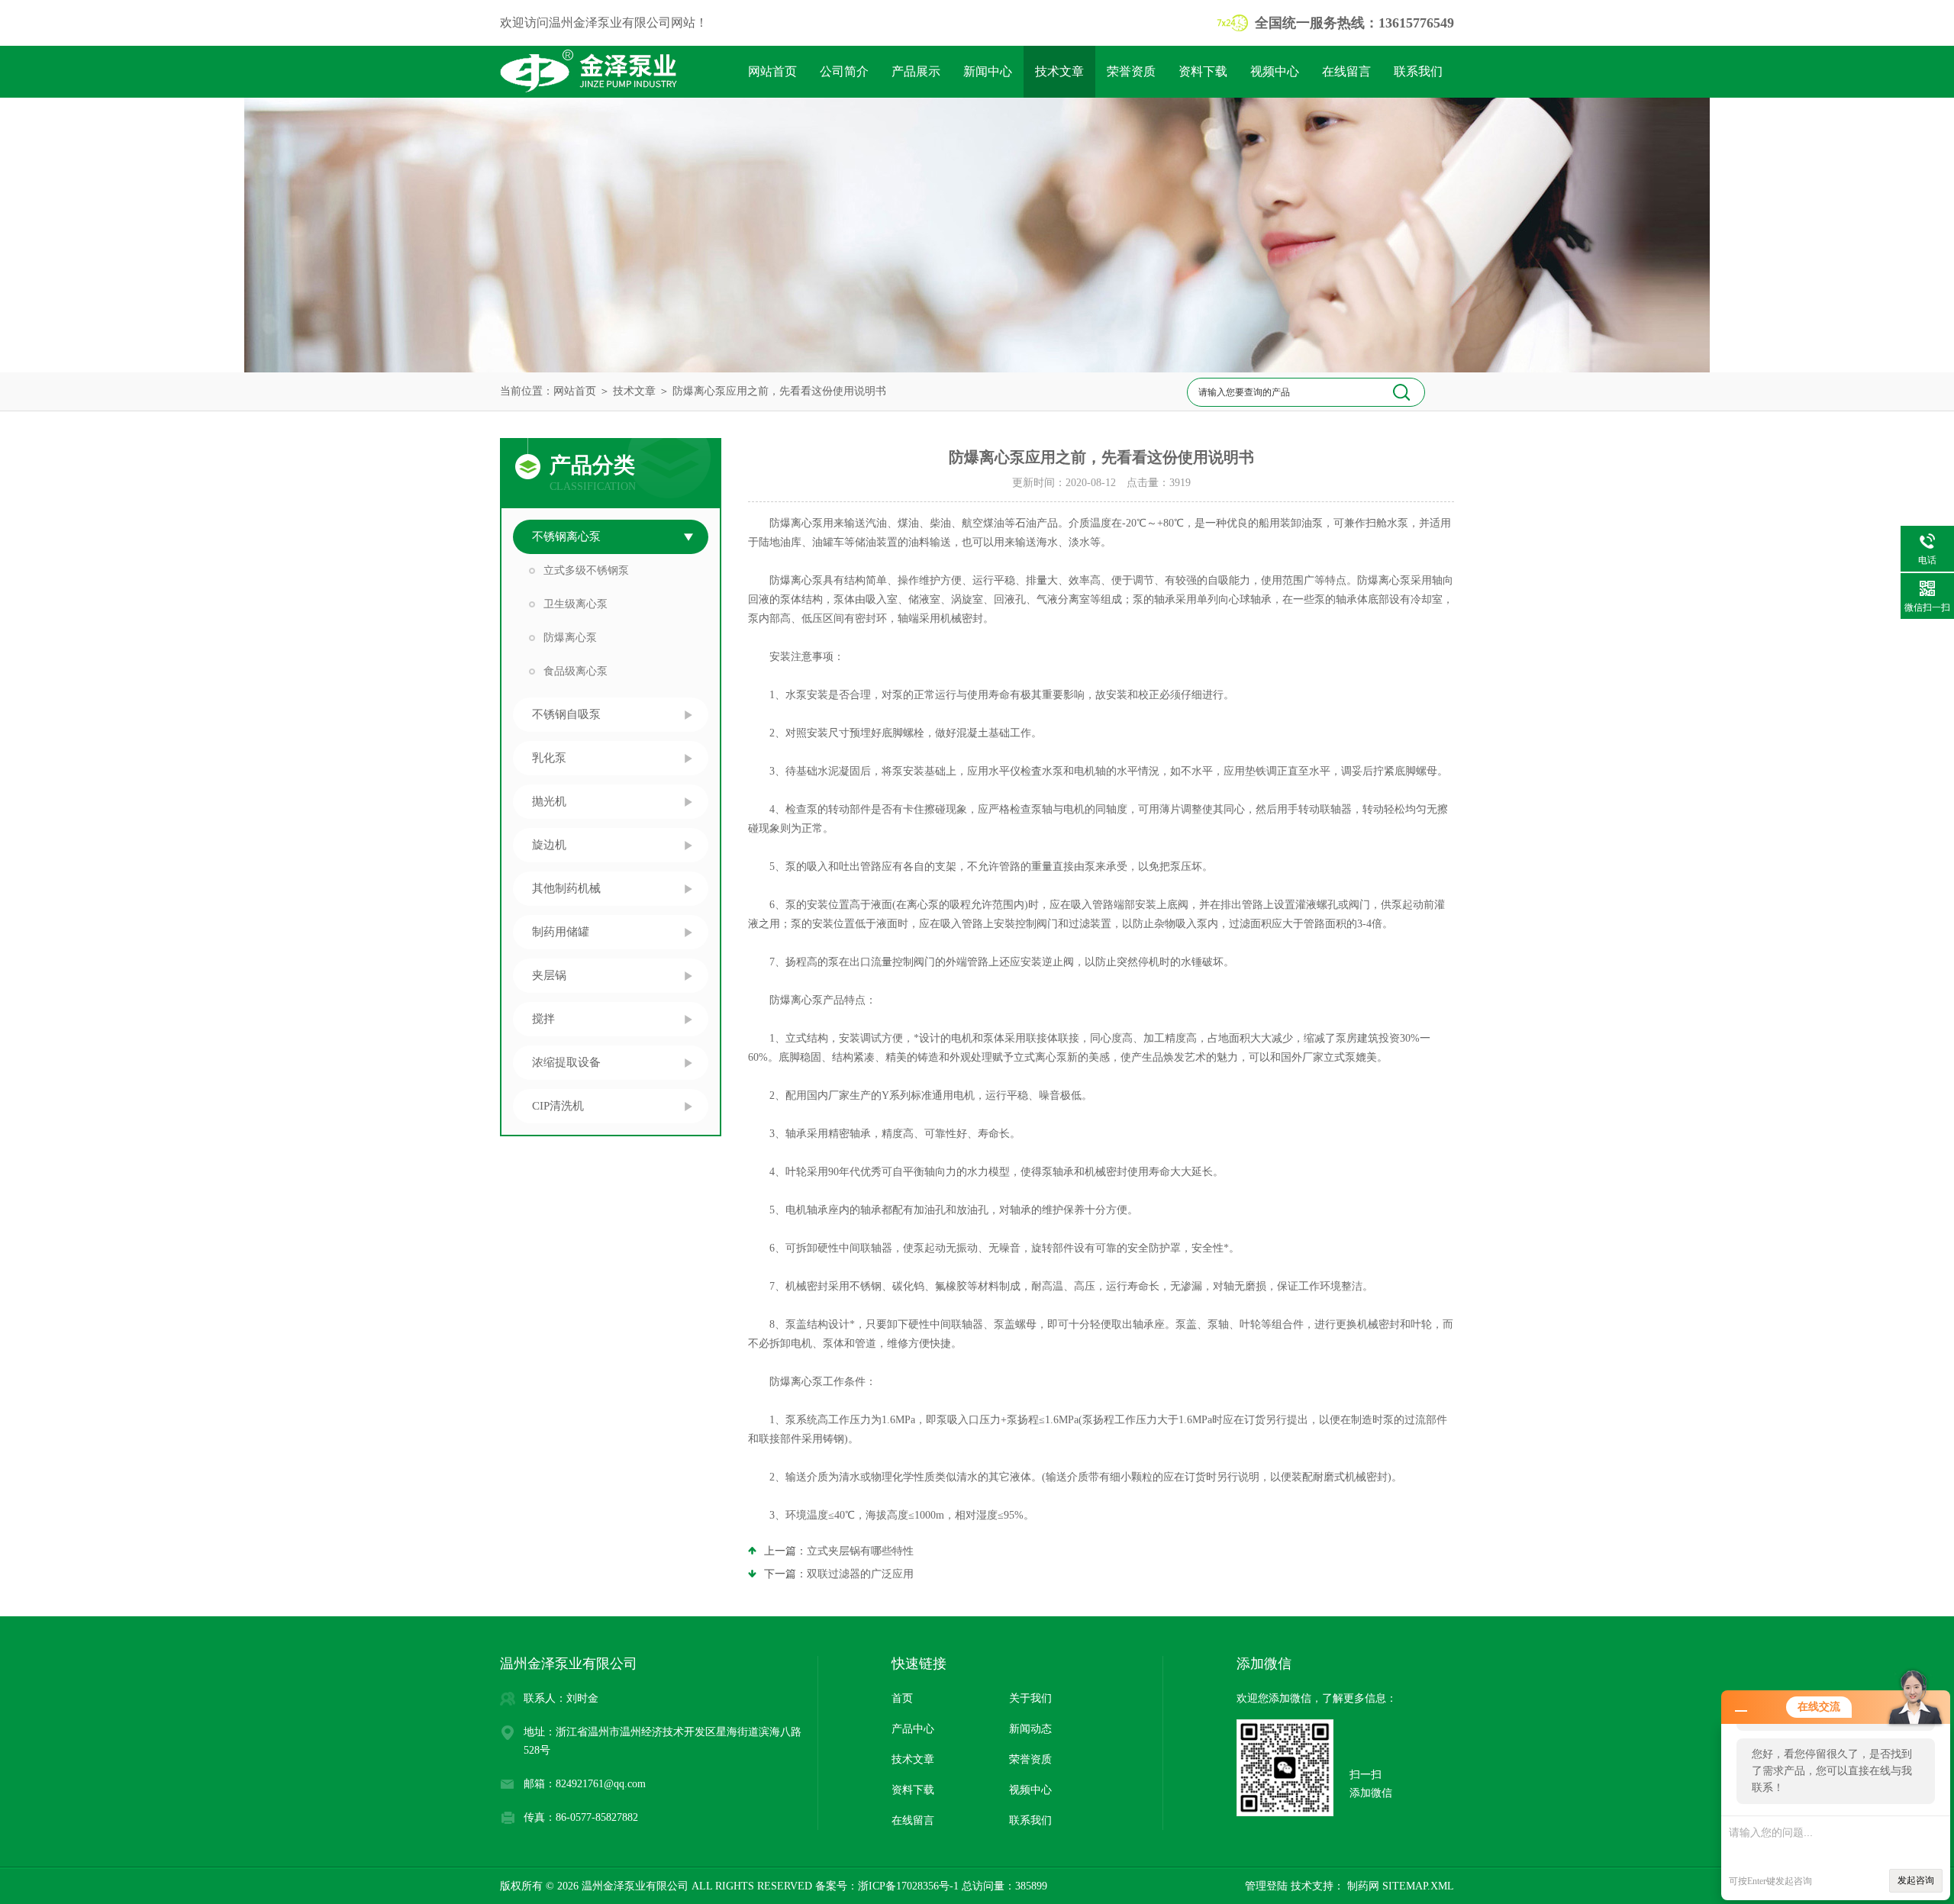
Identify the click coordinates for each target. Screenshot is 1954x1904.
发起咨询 (1916, 1880)
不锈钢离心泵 (566, 536)
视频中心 (1275, 71)
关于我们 (1030, 1698)
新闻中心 (988, 71)
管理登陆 (1266, 1886)
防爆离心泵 (570, 638)
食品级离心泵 (576, 671)
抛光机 (549, 801)
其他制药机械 (566, 888)
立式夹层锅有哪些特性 (860, 1551)
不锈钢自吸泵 (566, 714)
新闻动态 (1030, 1729)
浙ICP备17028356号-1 (908, 1886)
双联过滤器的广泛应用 (860, 1574)
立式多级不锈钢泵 (586, 570)
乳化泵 (549, 758)
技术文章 (1059, 71)
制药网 (1362, 1886)
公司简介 (844, 71)
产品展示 (916, 71)
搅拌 (543, 1019)
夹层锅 (549, 975)
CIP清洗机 (558, 1106)
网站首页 (772, 71)
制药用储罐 (561, 932)
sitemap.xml (1418, 1886)
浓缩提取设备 (566, 1062)
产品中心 (913, 1729)
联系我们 (1418, 71)
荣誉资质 (1131, 71)
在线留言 (1346, 71)
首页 (902, 1698)
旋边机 (549, 845)
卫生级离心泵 (576, 604)
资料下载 (1203, 71)
